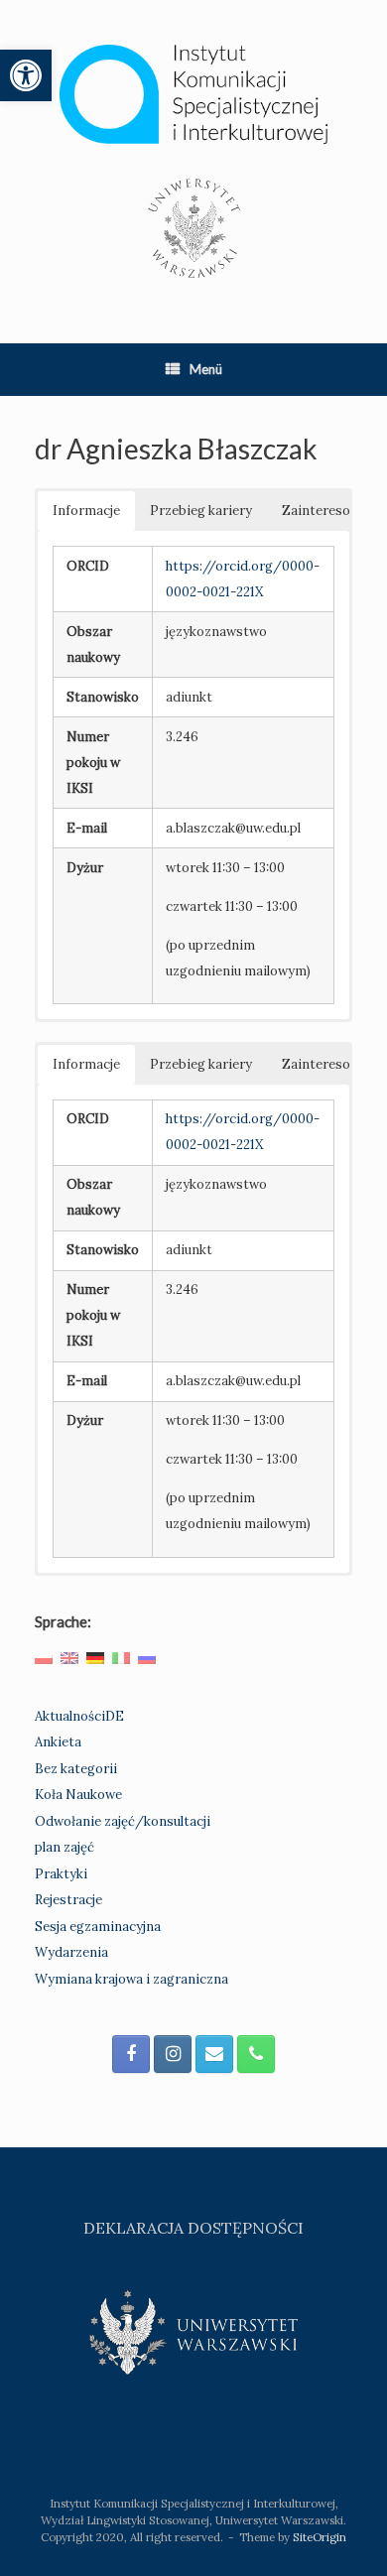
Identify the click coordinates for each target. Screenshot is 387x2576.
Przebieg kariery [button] (201, 511)
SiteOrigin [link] (320, 2537)
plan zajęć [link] (64, 1847)
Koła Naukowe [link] (78, 1795)
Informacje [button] (86, 511)
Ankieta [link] (58, 1742)
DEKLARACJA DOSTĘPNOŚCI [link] (193, 2228)
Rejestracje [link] (68, 1900)
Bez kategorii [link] (76, 1769)
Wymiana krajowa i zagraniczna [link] (131, 1979)
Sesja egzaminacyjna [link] (98, 1927)
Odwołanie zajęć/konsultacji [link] (123, 1821)
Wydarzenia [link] (71, 1952)
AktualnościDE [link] (79, 1716)
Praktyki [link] (61, 1874)
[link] (26, 75)
